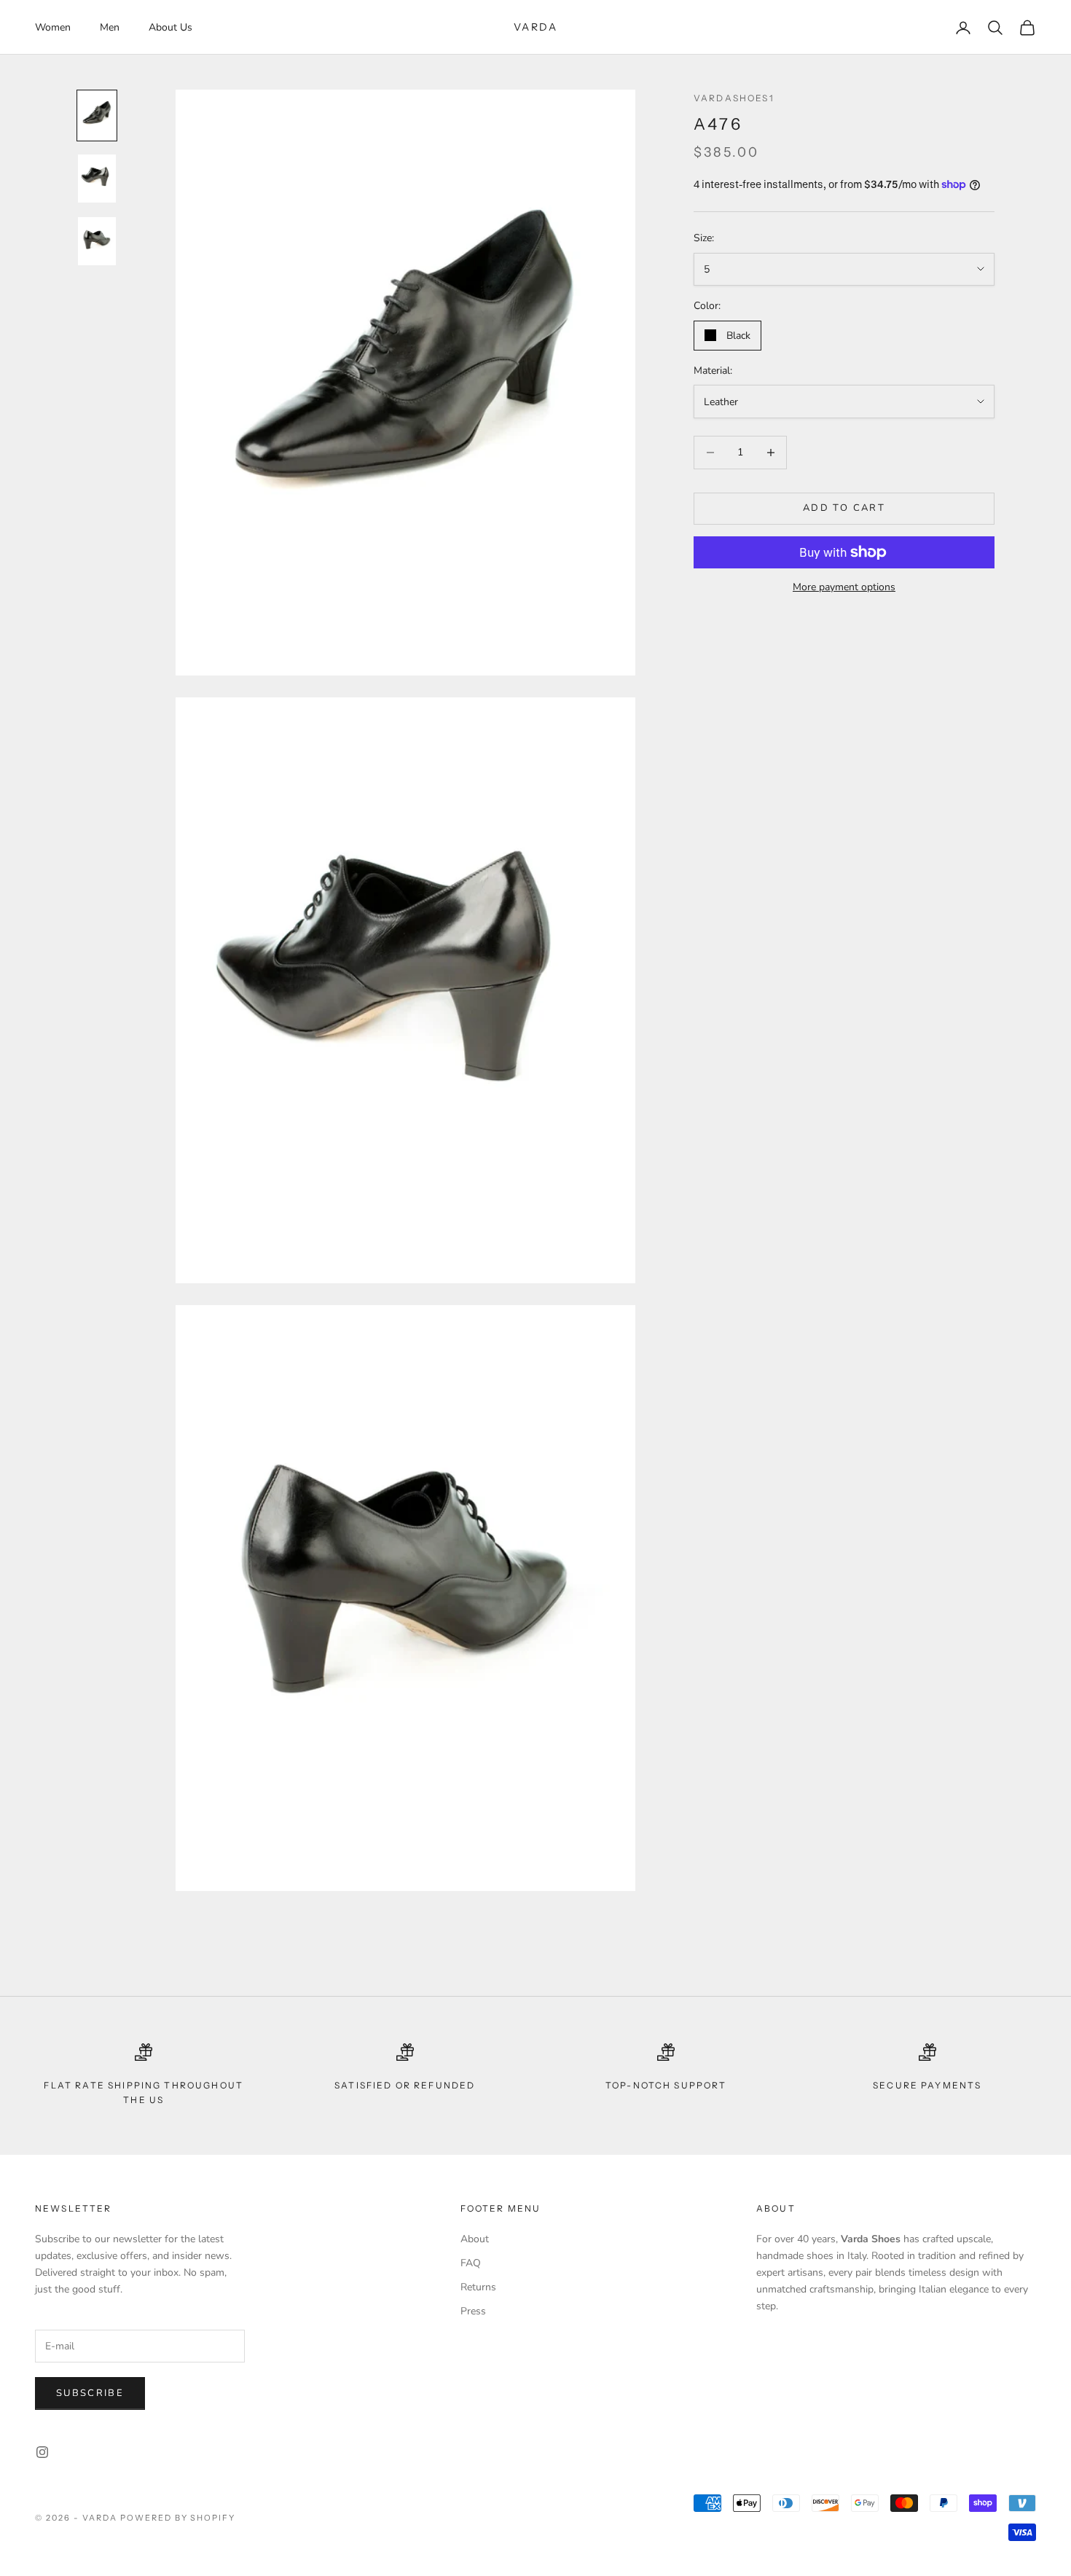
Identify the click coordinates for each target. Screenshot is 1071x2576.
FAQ (471, 2263)
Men (110, 27)
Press (473, 2311)
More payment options (844, 587)
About (475, 2239)
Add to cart (844, 508)
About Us (170, 27)
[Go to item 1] (97, 115)
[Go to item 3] (97, 241)
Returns (478, 2287)
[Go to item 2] (97, 179)
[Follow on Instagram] (42, 2452)
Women (53, 27)
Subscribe (90, 2393)
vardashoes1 (734, 98)
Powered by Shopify (178, 2518)
